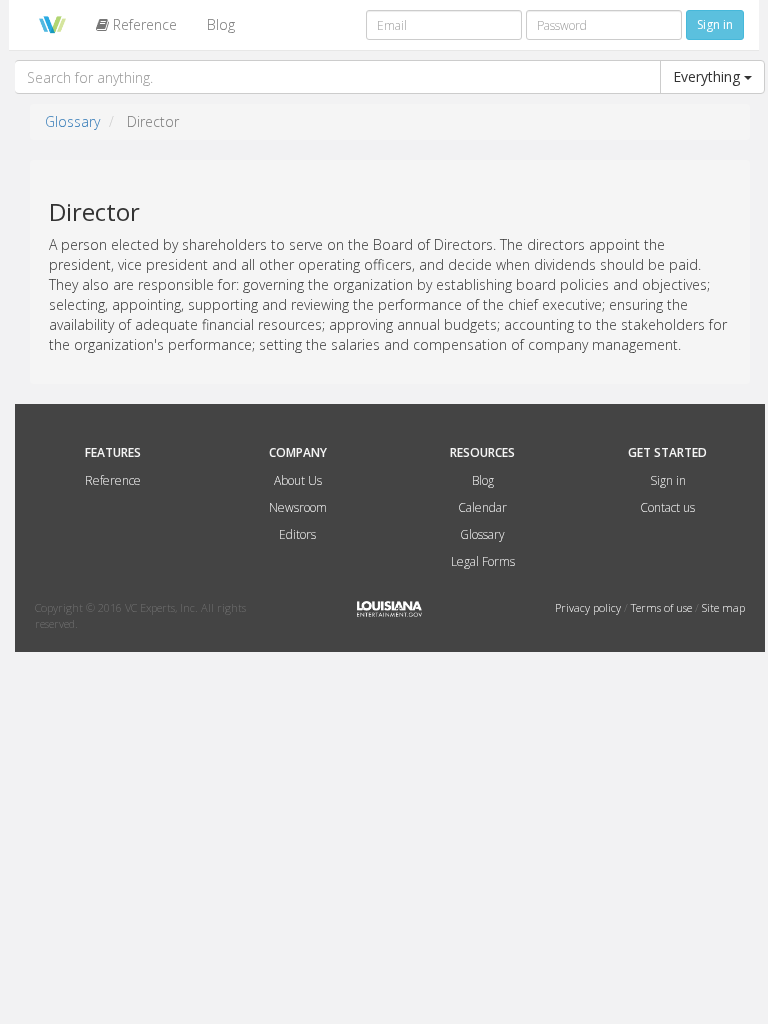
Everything (708, 76)
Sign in (668, 480)
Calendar (482, 507)
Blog (221, 24)
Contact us (667, 507)
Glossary (72, 121)
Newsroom (298, 507)
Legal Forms (483, 561)
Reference (143, 24)
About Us (298, 480)
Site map (723, 607)
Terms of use (663, 607)
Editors (297, 534)
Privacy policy (589, 607)
